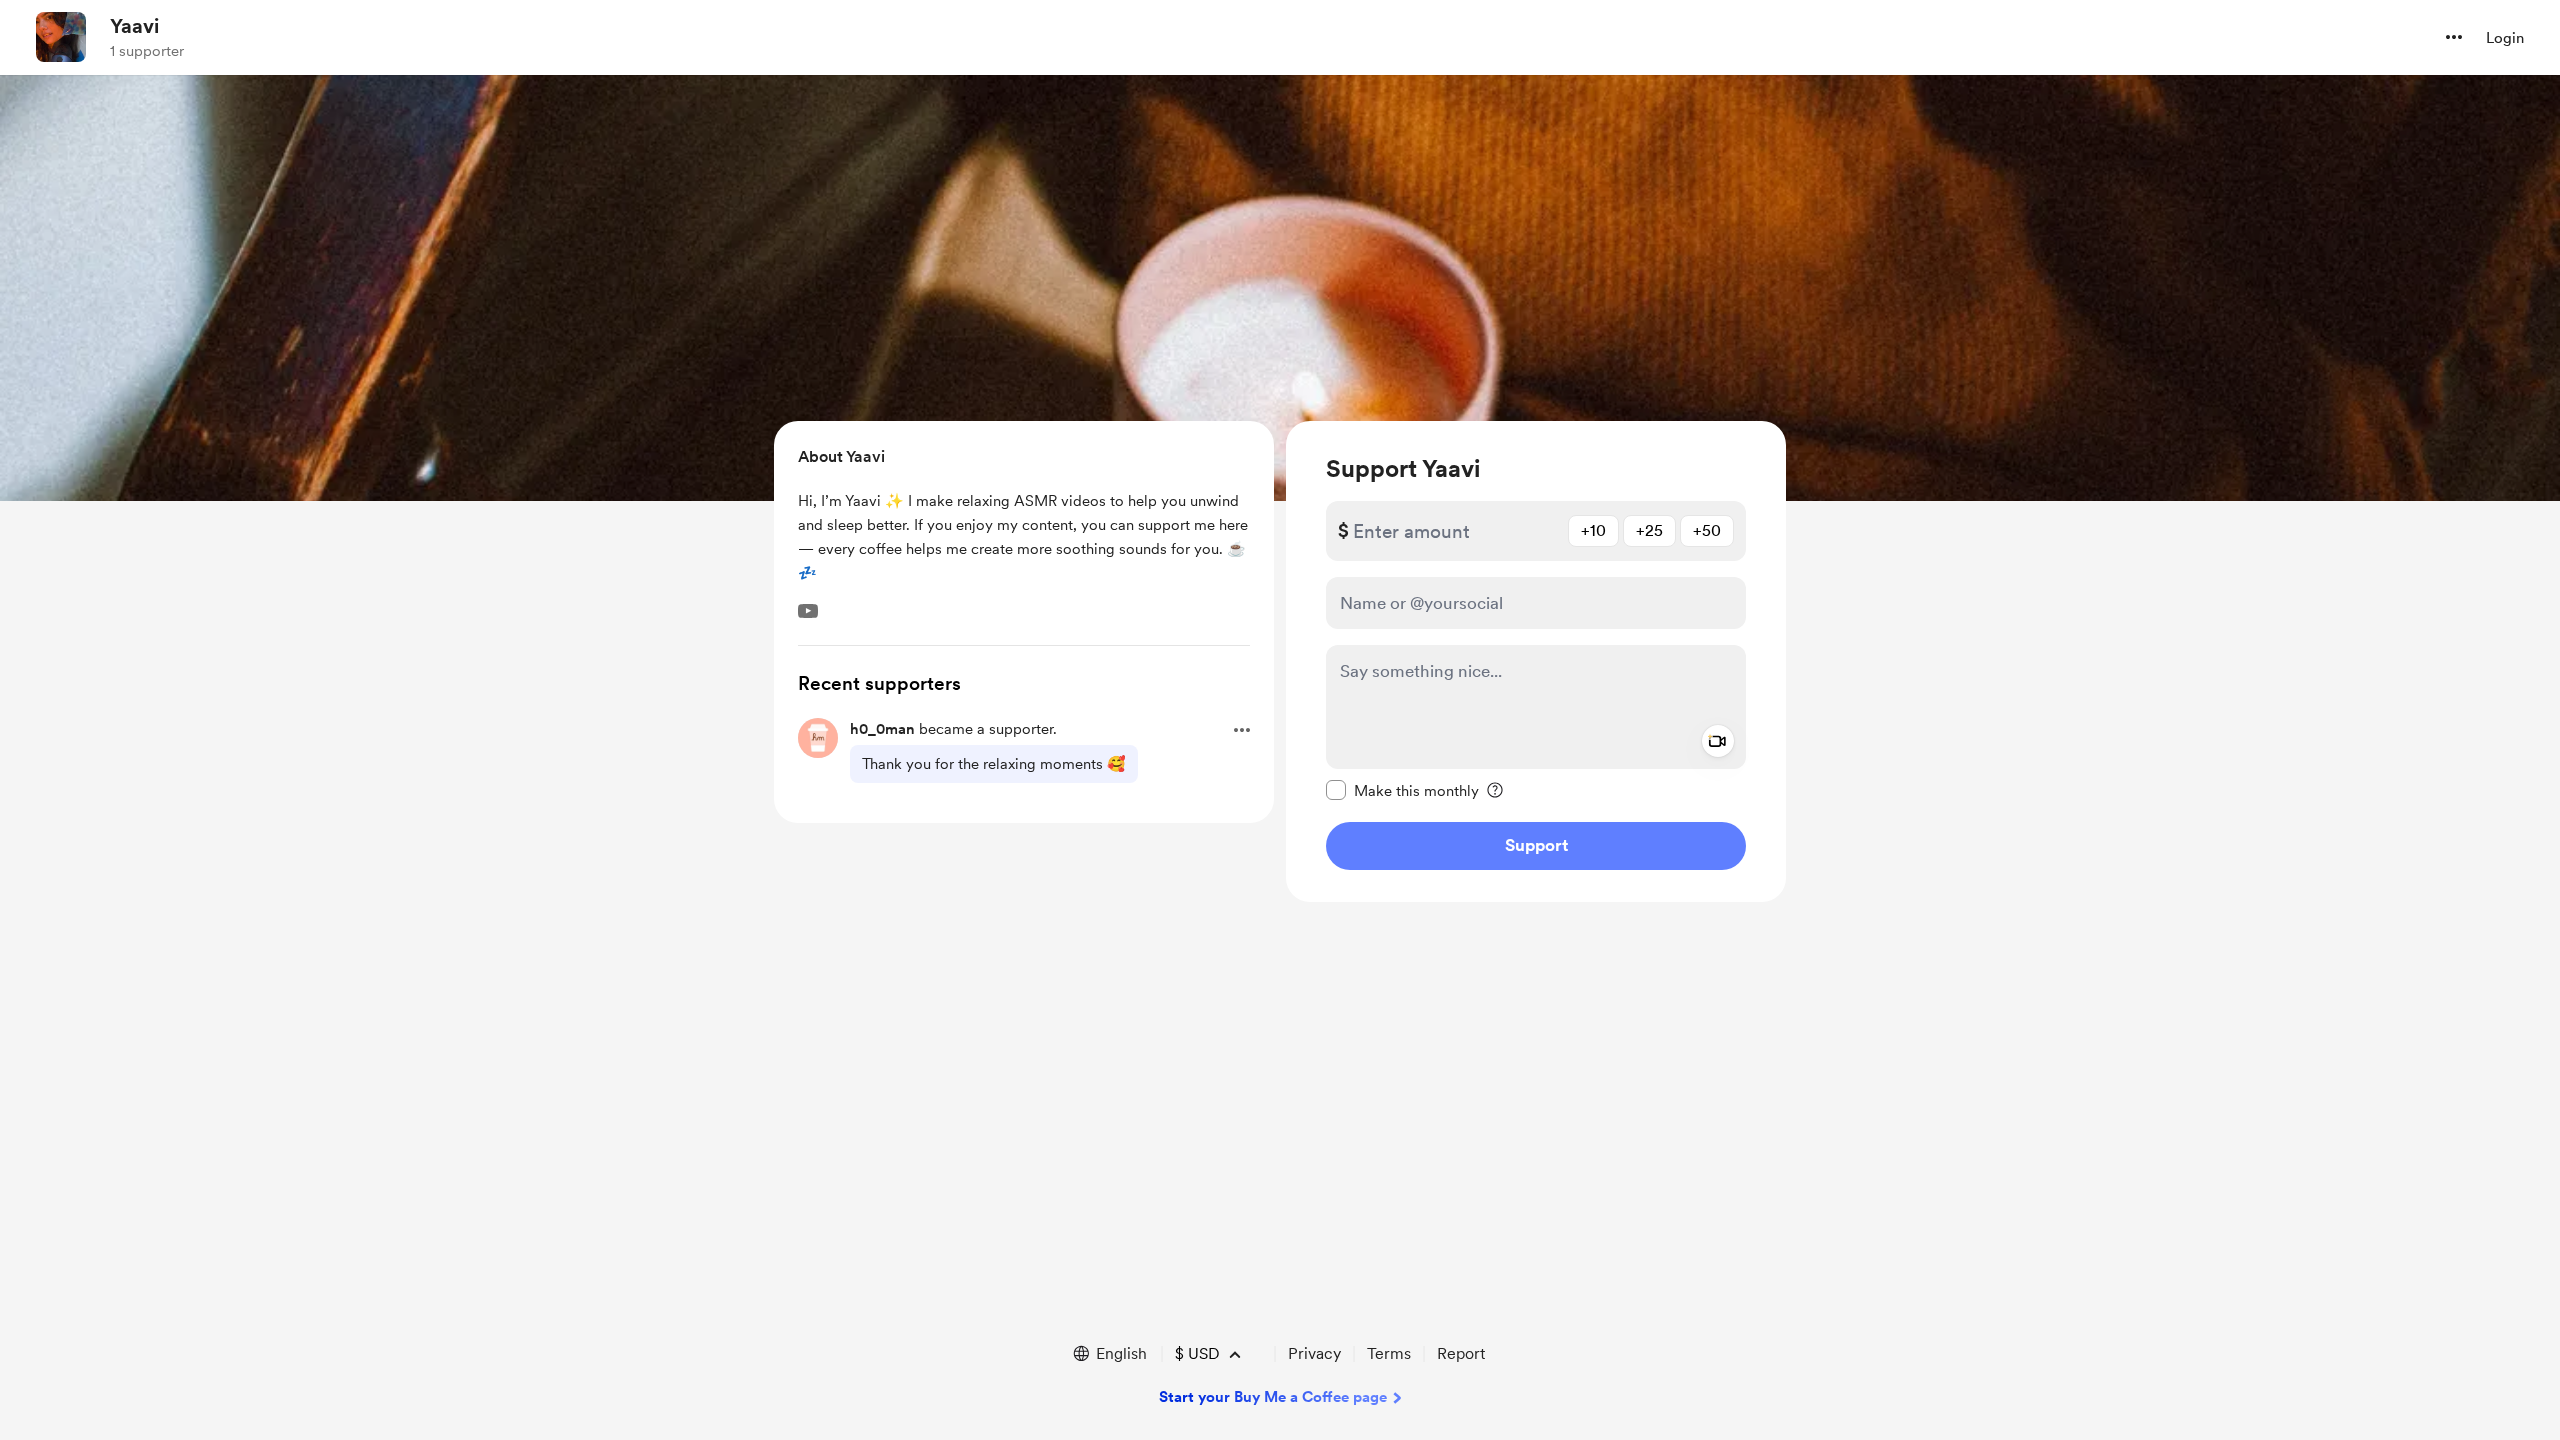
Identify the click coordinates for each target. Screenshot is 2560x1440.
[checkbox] (1402, 790)
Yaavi (134, 26)
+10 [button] (1593, 530)
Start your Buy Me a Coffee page (1273, 1397)
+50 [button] (1707, 530)
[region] (1536, 661)
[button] (2454, 37)
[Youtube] (808, 611)
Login (2505, 38)
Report (1461, 1353)
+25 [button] (1649, 530)
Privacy (1314, 1353)
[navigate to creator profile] (61, 37)
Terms (1389, 1353)
